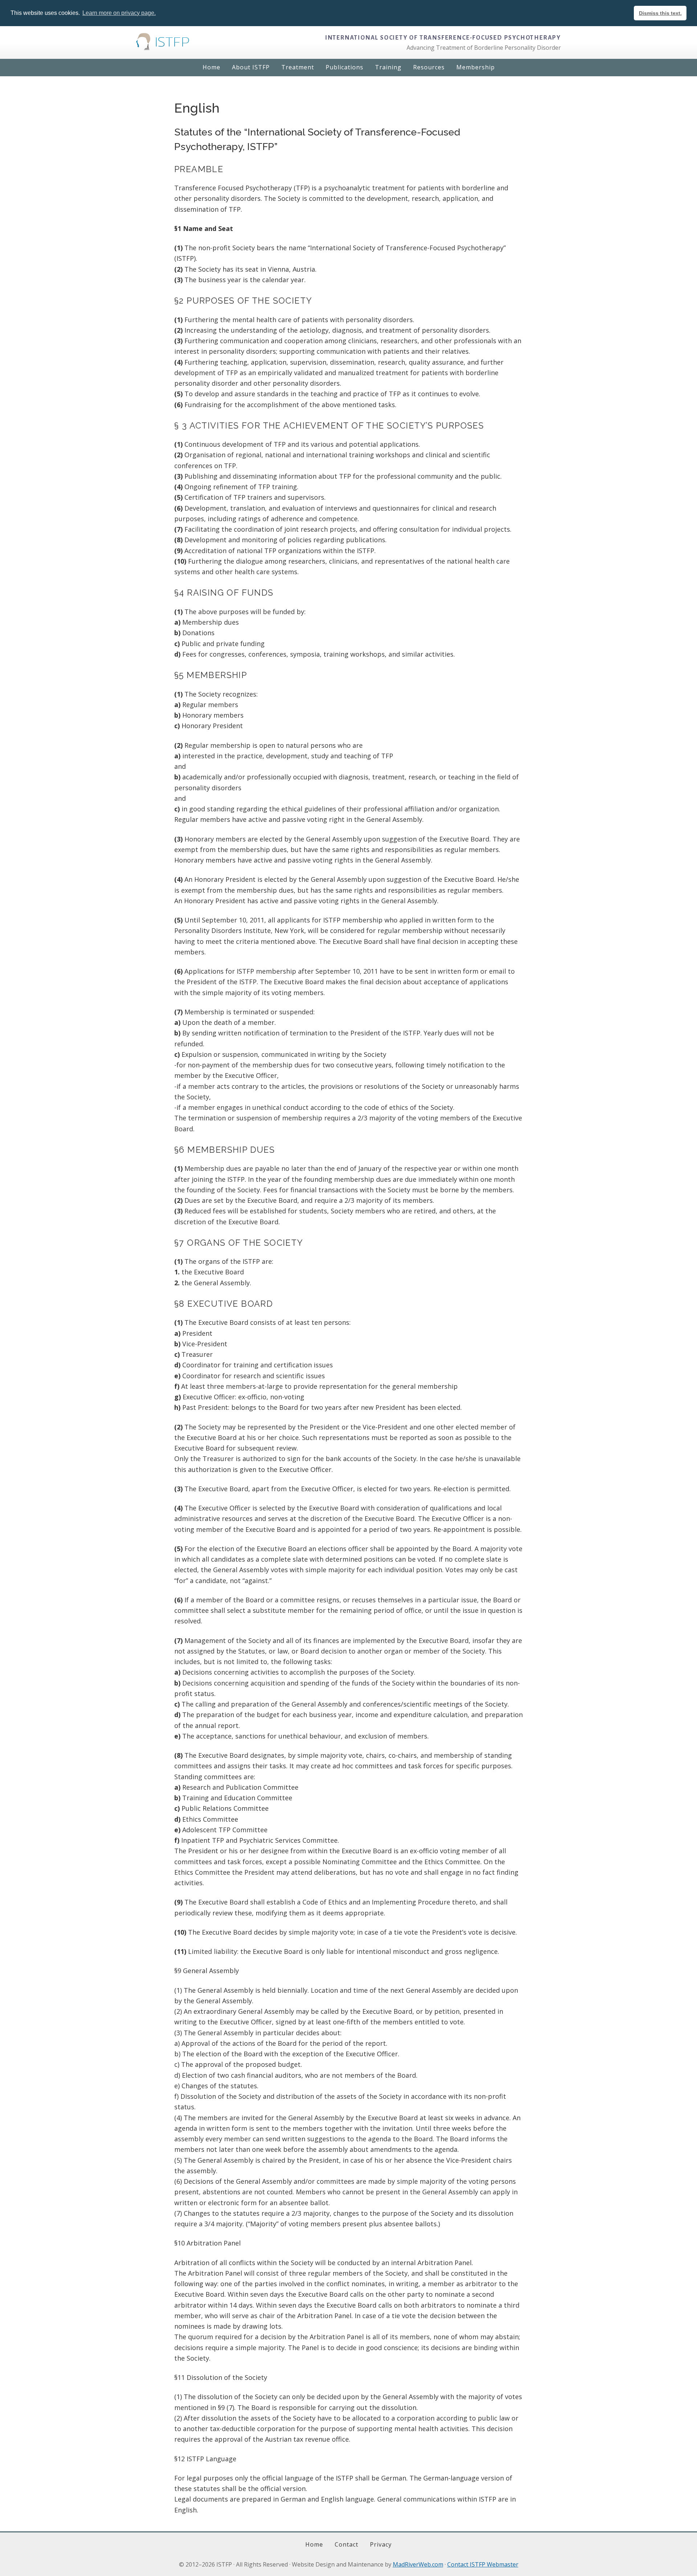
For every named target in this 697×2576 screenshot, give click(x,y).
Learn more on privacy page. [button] (119, 13)
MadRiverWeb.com (418, 2564)
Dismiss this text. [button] (660, 13)
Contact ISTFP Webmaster (483, 2564)
